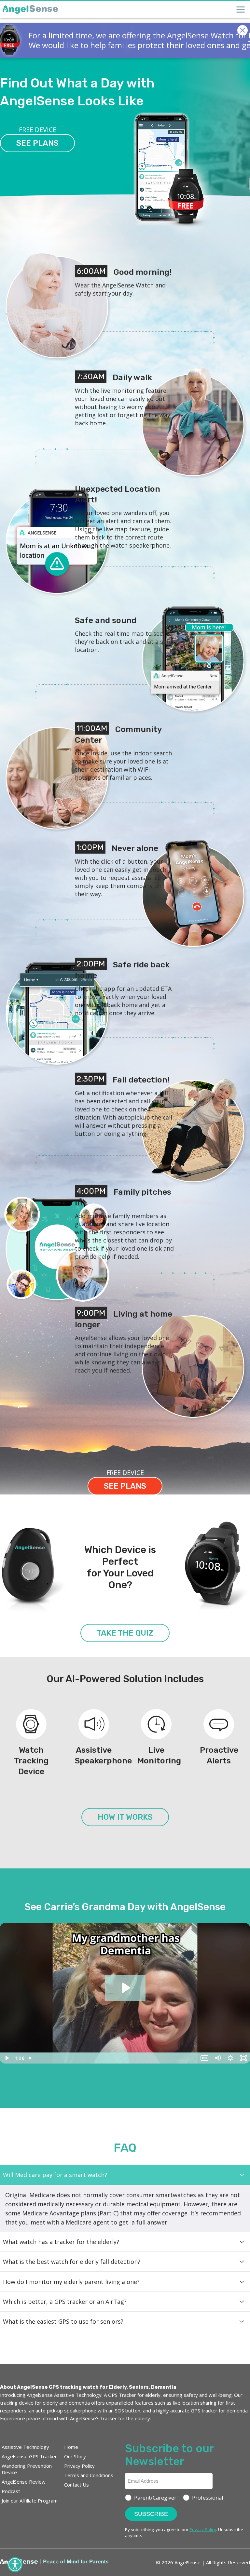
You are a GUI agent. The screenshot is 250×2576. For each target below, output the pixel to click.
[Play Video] (7, 2058)
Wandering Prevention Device (27, 2469)
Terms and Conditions (89, 2475)
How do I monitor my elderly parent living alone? (71, 2282)
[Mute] (217, 2058)
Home (71, 2447)
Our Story (75, 2456)
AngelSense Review (24, 2482)
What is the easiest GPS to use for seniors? (63, 2321)
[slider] (112, 2058)
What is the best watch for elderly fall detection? (72, 2262)
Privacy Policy (79, 2466)
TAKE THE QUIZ (125, 1633)
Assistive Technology (25, 2447)
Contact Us (76, 2485)
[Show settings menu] (230, 2058)
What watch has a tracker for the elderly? (61, 2242)
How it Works (125, 1817)
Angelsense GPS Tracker (29, 2456)
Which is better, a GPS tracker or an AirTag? (65, 2302)
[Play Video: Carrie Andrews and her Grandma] (125, 1988)
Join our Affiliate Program (30, 2501)
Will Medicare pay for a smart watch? (55, 2175)
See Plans (37, 143)
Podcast (11, 2491)
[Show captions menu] (204, 2058)
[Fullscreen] (243, 2058)
